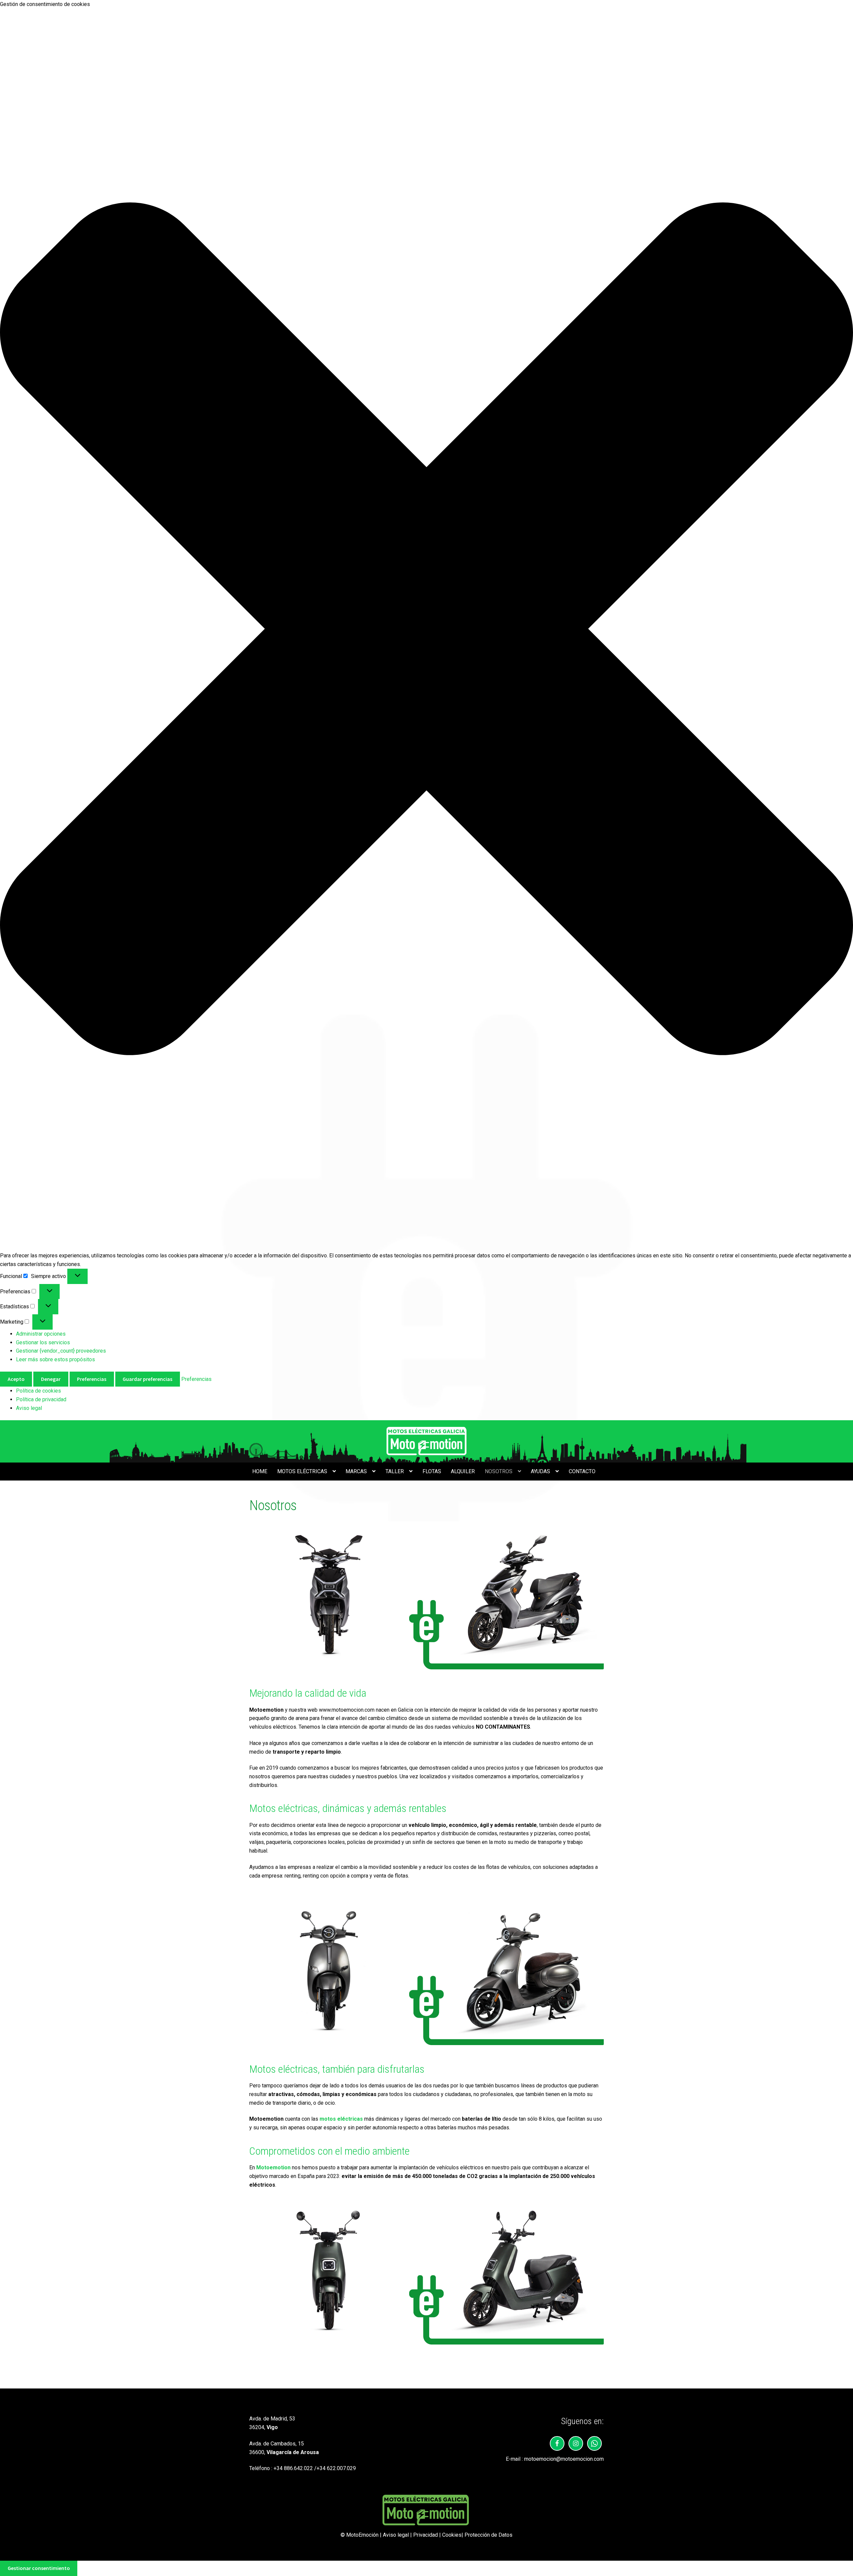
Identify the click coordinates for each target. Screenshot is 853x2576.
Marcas (356, 1471)
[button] (426, 630)
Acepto (16, 1379)
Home (260, 1471)
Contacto (582, 1471)
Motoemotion (273, 2167)
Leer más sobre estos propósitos (55, 1359)
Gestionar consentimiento (39, 2568)
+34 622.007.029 (336, 2468)
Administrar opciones (41, 1334)
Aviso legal (29, 1408)
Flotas (432, 1471)
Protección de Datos (488, 2535)
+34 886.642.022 (293, 2468)
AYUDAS (540, 1471)
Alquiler (463, 1471)
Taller (395, 1471)
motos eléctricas (341, 2119)
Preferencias (92, 1379)
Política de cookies (38, 1391)
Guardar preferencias (147, 1379)
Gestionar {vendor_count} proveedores (61, 1351)
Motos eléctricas (302, 1471)
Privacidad (426, 2535)
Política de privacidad (41, 1399)
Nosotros (499, 1471)
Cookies (452, 2535)
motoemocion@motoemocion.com (564, 2459)
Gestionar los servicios (43, 1342)
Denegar (51, 1379)
